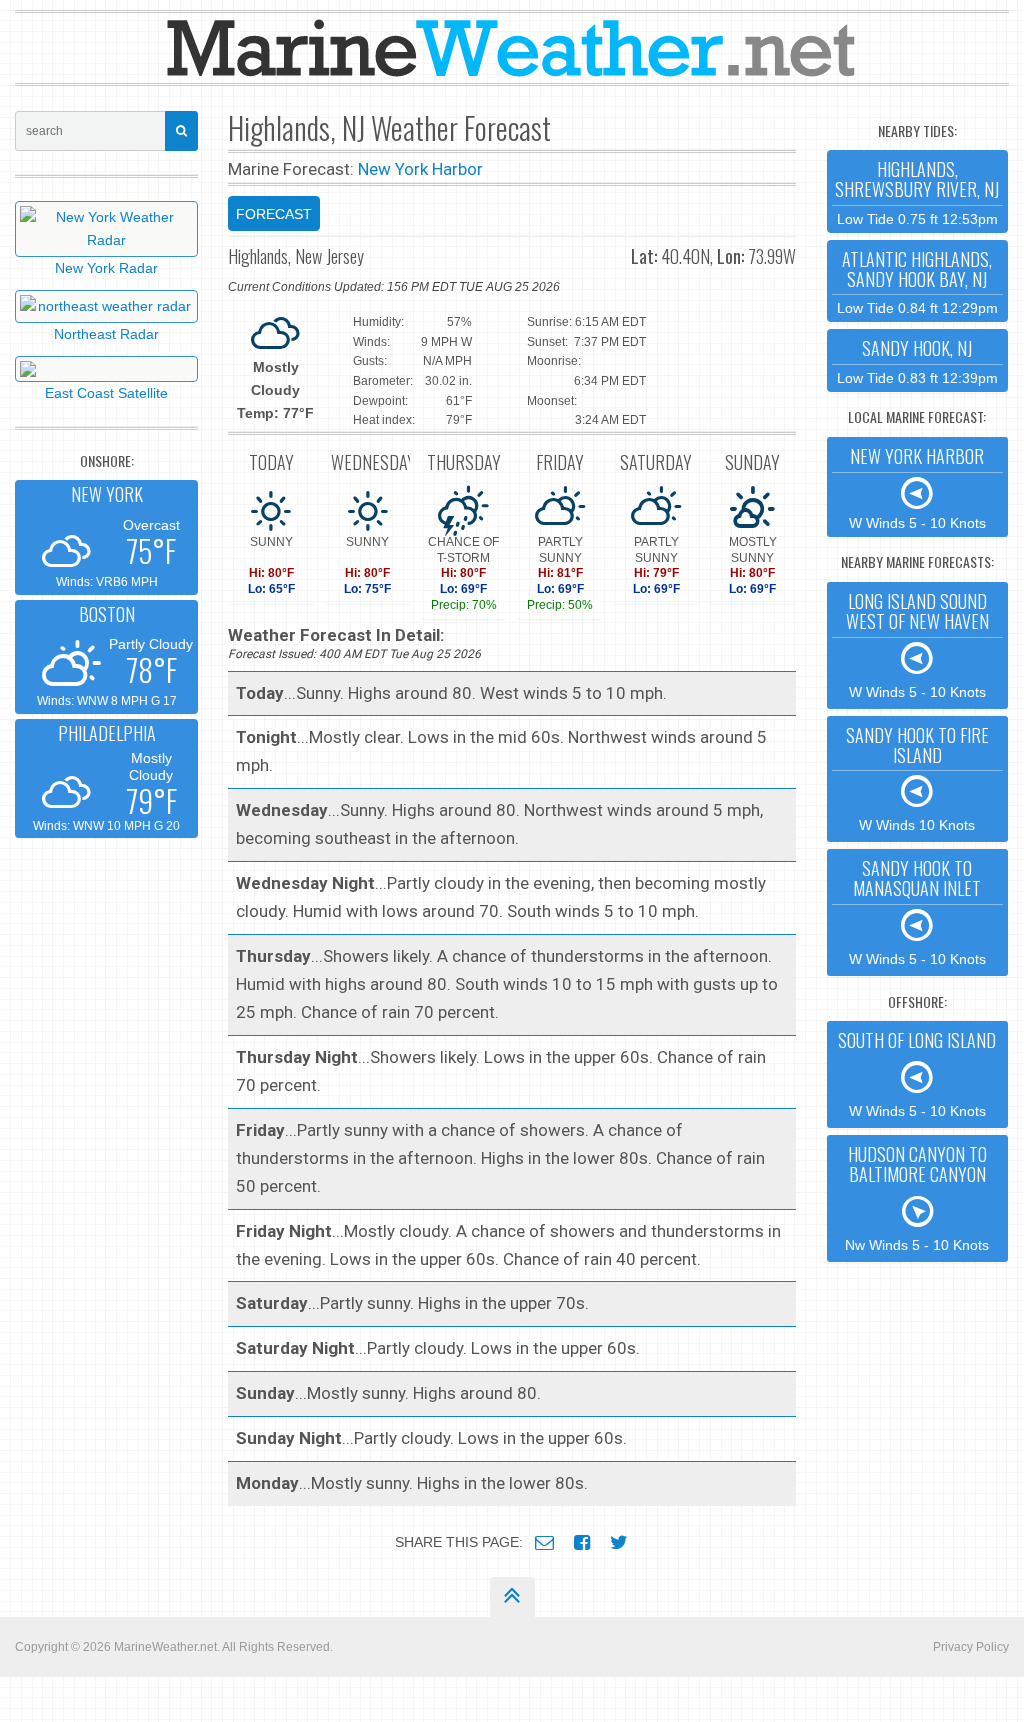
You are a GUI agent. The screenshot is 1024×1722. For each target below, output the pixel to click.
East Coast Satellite (106, 393)
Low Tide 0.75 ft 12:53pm (917, 191)
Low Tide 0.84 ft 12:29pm (917, 281)
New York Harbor (420, 169)
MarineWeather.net (165, 1647)
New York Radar (106, 268)
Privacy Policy (971, 1647)
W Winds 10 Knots (917, 778)
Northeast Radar (106, 334)
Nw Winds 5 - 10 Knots (917, 1197)
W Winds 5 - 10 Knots (917, 487)
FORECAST (274, 214)
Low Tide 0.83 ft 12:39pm (917, 360)
